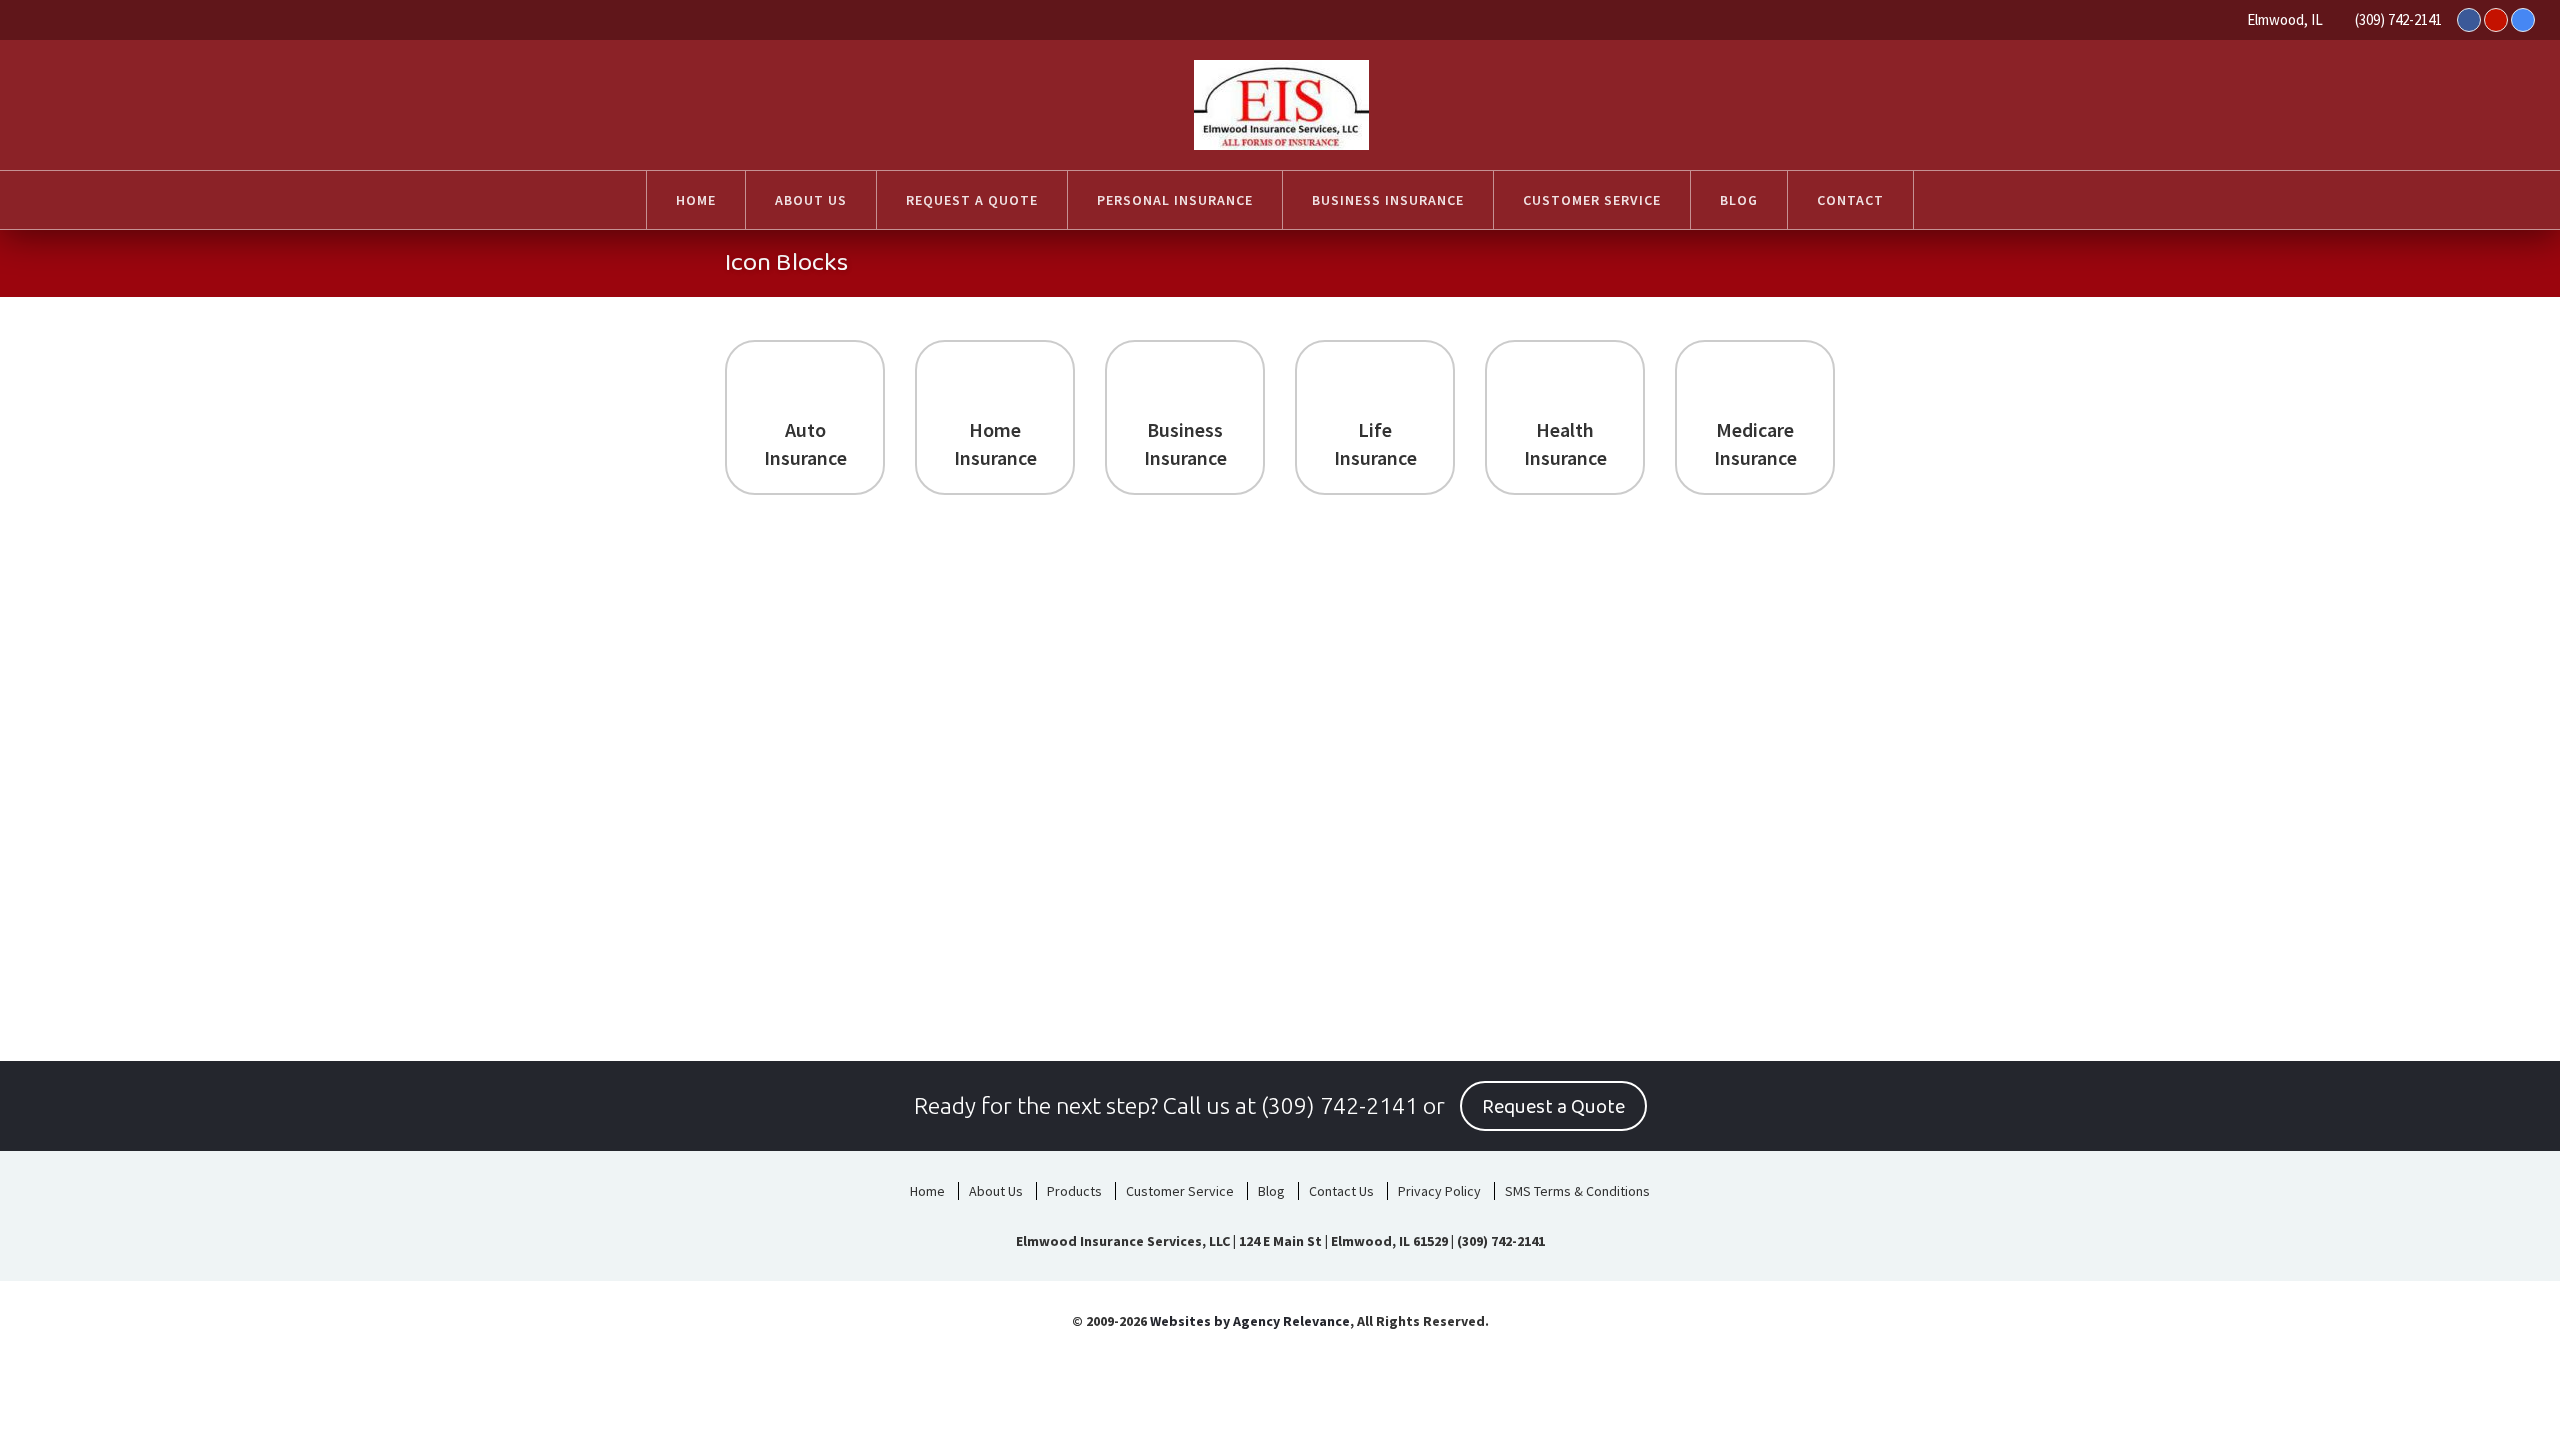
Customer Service (1180, 1191)
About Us (996, 1191)
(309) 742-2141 (2398, 19)
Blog (1271, 1191)
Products (1074, 1191)
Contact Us (1341, 1191)
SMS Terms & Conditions (1577, 1191)
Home (927, 1191)
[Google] (2523, 20)
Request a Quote (1553, 1107)
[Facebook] (2469, 20)
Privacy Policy (1439, 1191)
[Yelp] (2496, 20)
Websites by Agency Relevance (1250, 1321)
